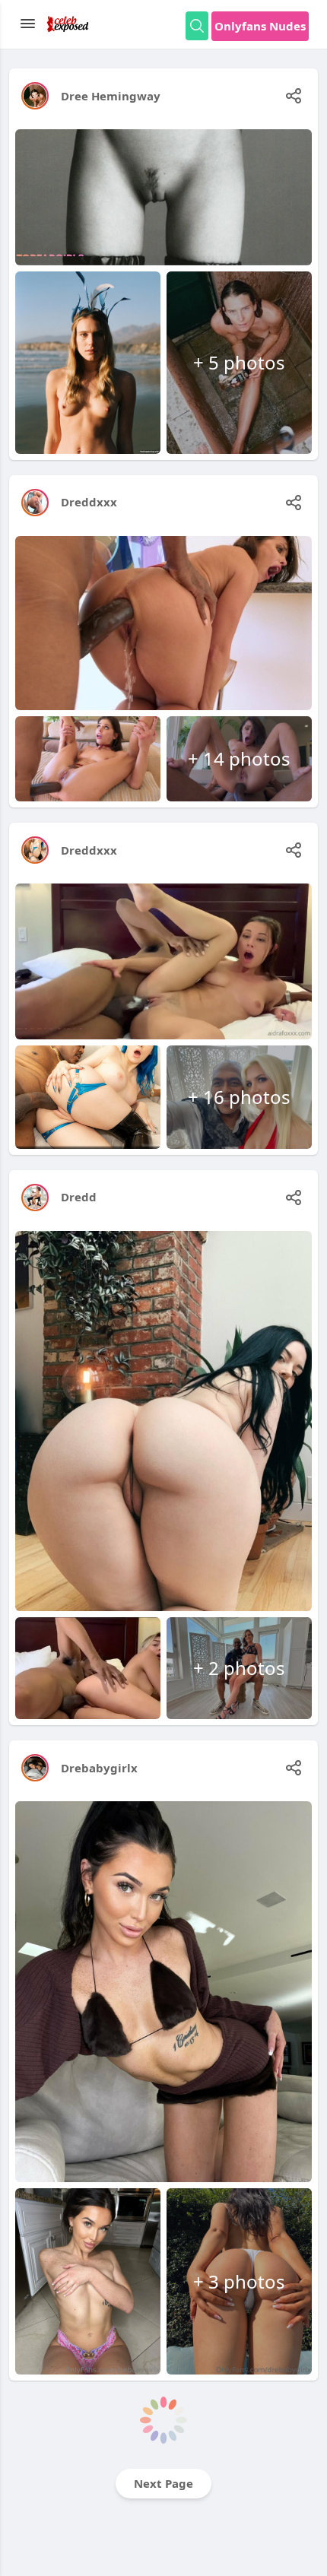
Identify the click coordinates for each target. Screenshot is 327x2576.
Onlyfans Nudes (260, 26)
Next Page (163, 2483)
